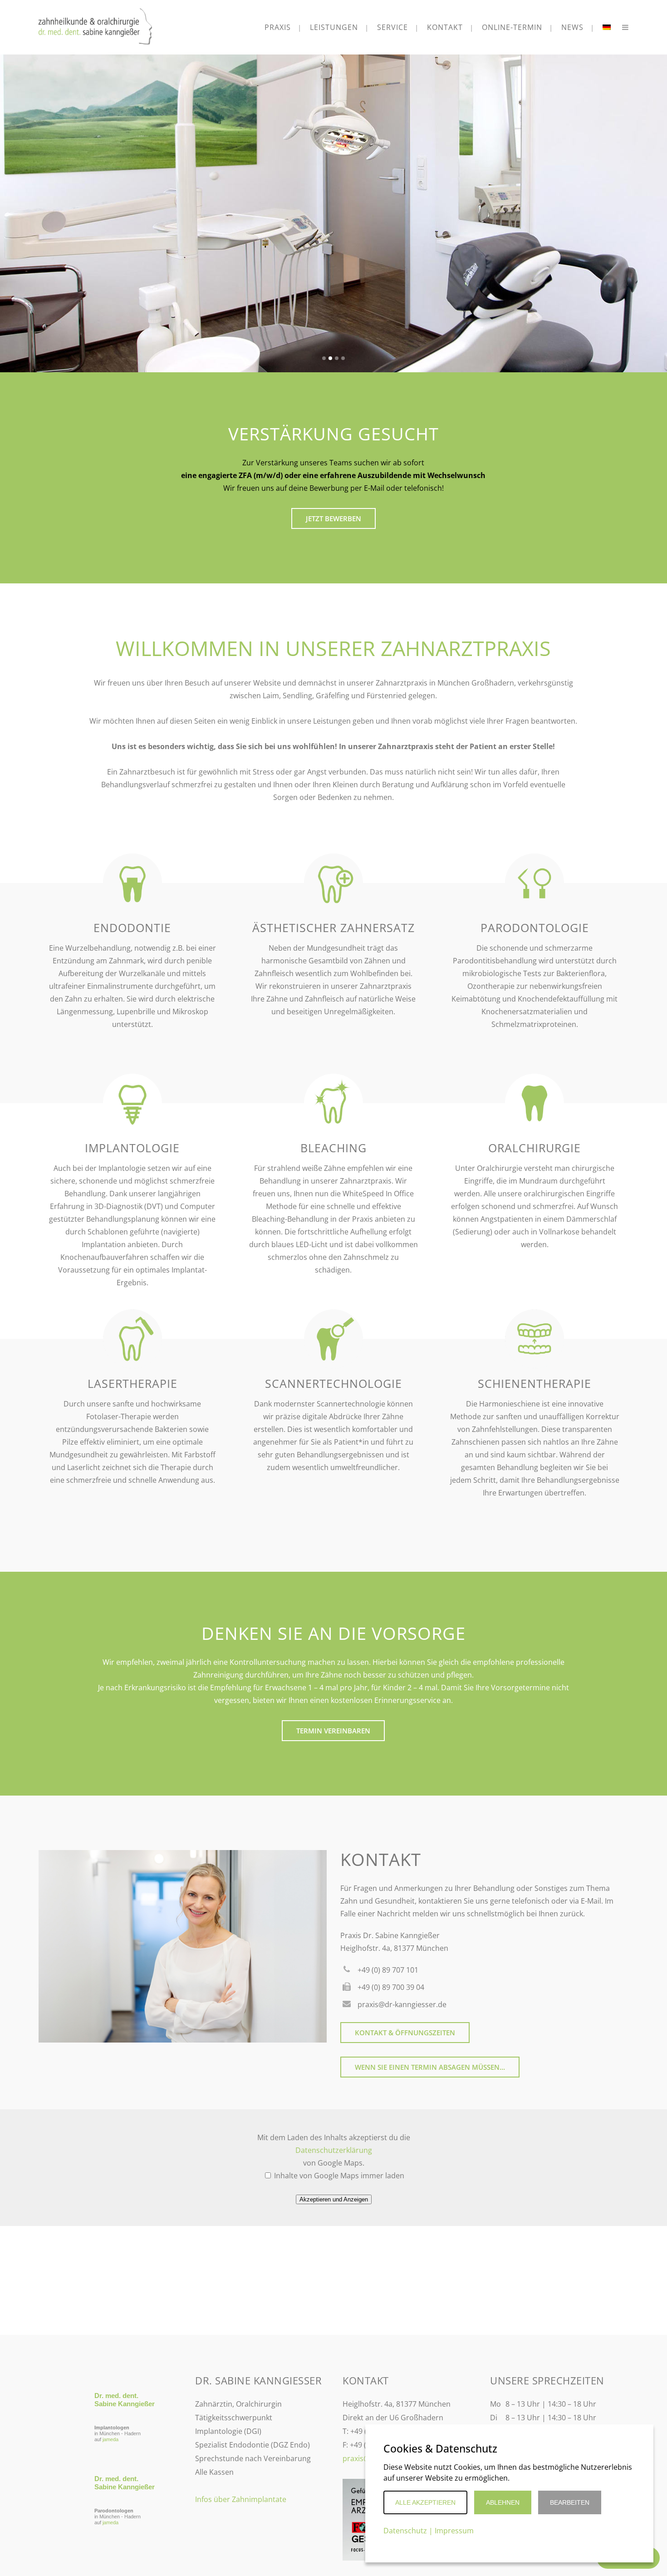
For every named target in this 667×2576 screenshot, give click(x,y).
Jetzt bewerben (333, 518)
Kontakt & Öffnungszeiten (405, 2033)
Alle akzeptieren (425, 2502)
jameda (110, 2439)
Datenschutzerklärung (334, 2150)
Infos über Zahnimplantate (241, 2499)
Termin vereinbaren (333, 1731)
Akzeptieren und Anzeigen (334, 2199)
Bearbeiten (570, 2502)
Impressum (454, 2531)
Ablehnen (503, 2502)
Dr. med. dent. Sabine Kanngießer (125, 2400)
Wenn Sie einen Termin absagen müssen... (430, 2067)
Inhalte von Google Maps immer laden (338, 2176)
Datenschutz (405, 2531)
